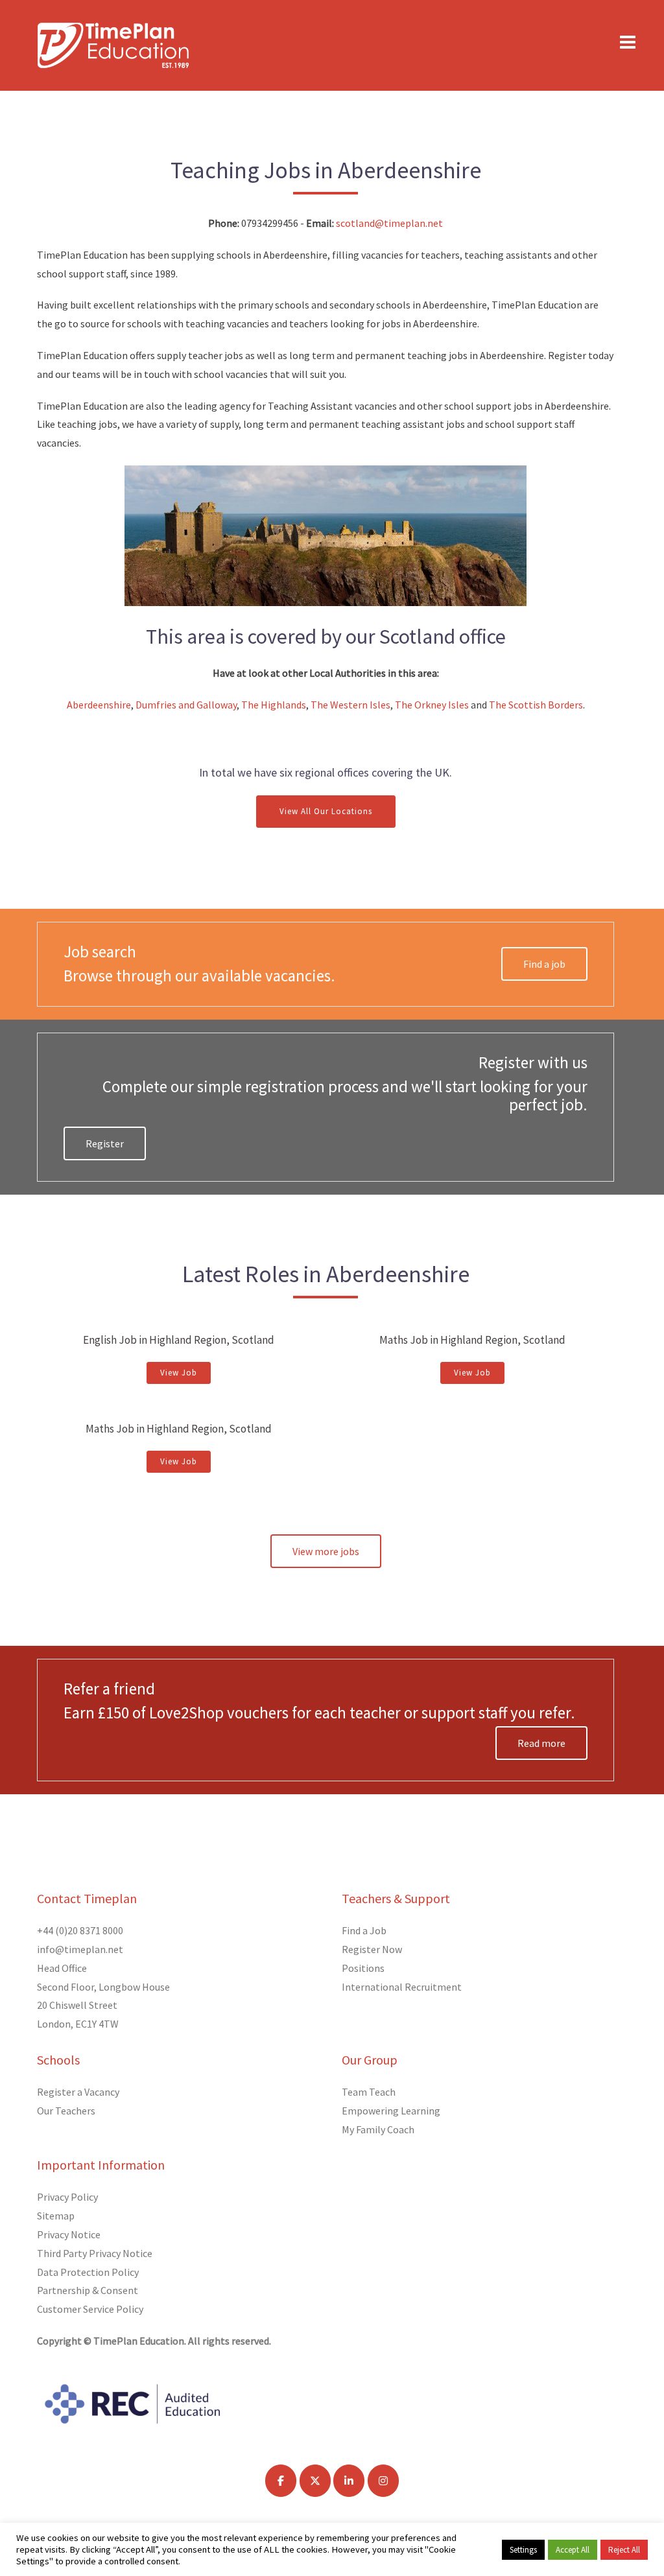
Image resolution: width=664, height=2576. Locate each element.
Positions (363, 1968)
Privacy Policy (67, 2197)
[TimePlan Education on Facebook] (281, 2481)
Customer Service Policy (90, 2309)
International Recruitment (402, 1987)
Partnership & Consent (88, 2290)
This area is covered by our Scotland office (326, 637)
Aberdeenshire (99, 705)
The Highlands (274, 705)
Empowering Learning (391, 2111)
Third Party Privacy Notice (95, 2253)
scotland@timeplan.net (389, 223)
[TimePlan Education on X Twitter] (315, 2481)
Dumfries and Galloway (186, 705)
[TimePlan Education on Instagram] (383, 2481)
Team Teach (369, 2092)
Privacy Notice (69, 2234)
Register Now (372, 1949)
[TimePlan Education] (113, 44)
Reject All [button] (624, 2550)
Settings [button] (523, 2550)
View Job (179, 1373)
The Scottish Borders (536, 705)
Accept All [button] (573, 2550)
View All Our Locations (326, 811)
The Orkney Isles (432, 705)
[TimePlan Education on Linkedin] (349, 2481)
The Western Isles (350, 705)
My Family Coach (378, 2129)
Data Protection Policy (88, 2272)
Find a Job (364, 1930)
